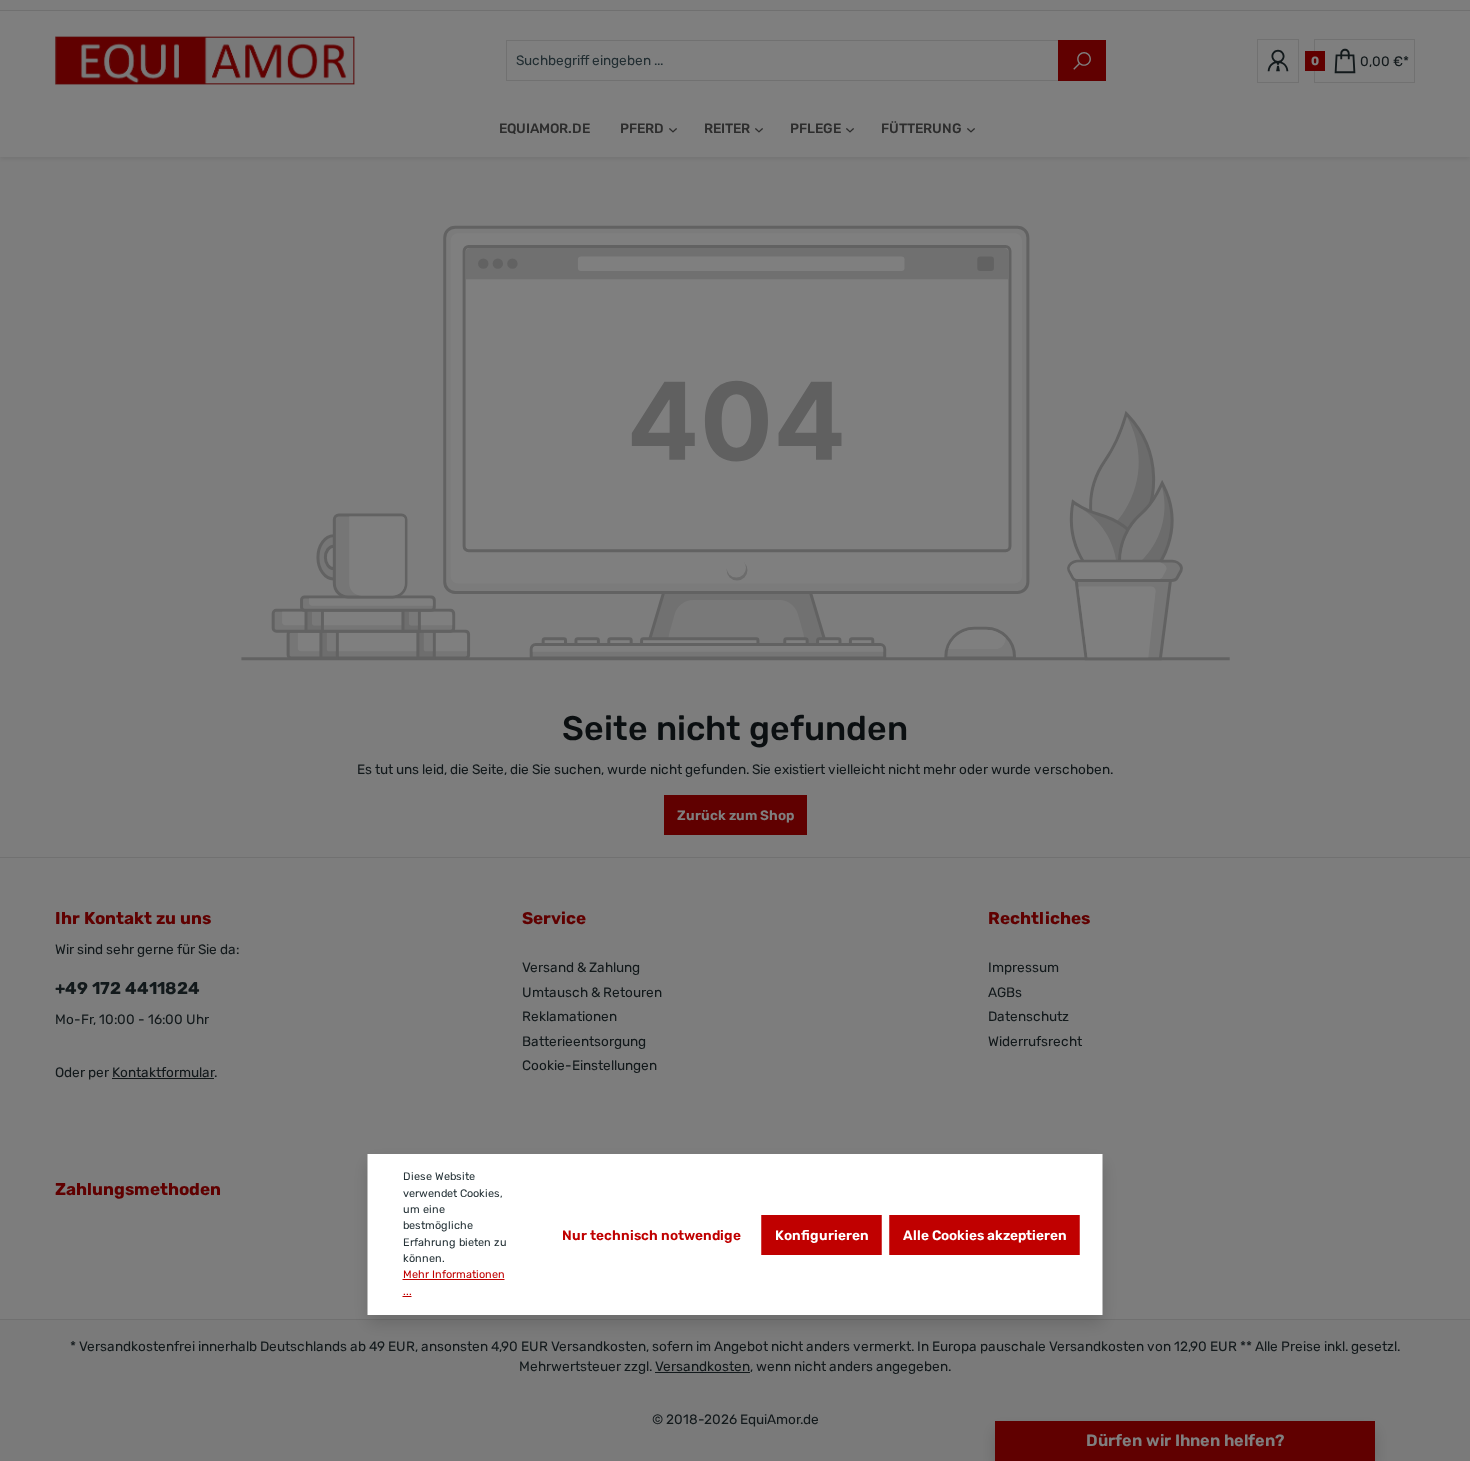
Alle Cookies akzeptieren (985, 1235)
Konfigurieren (822, 1235)
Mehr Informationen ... (454, 1282)
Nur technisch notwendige (651, 1235)
